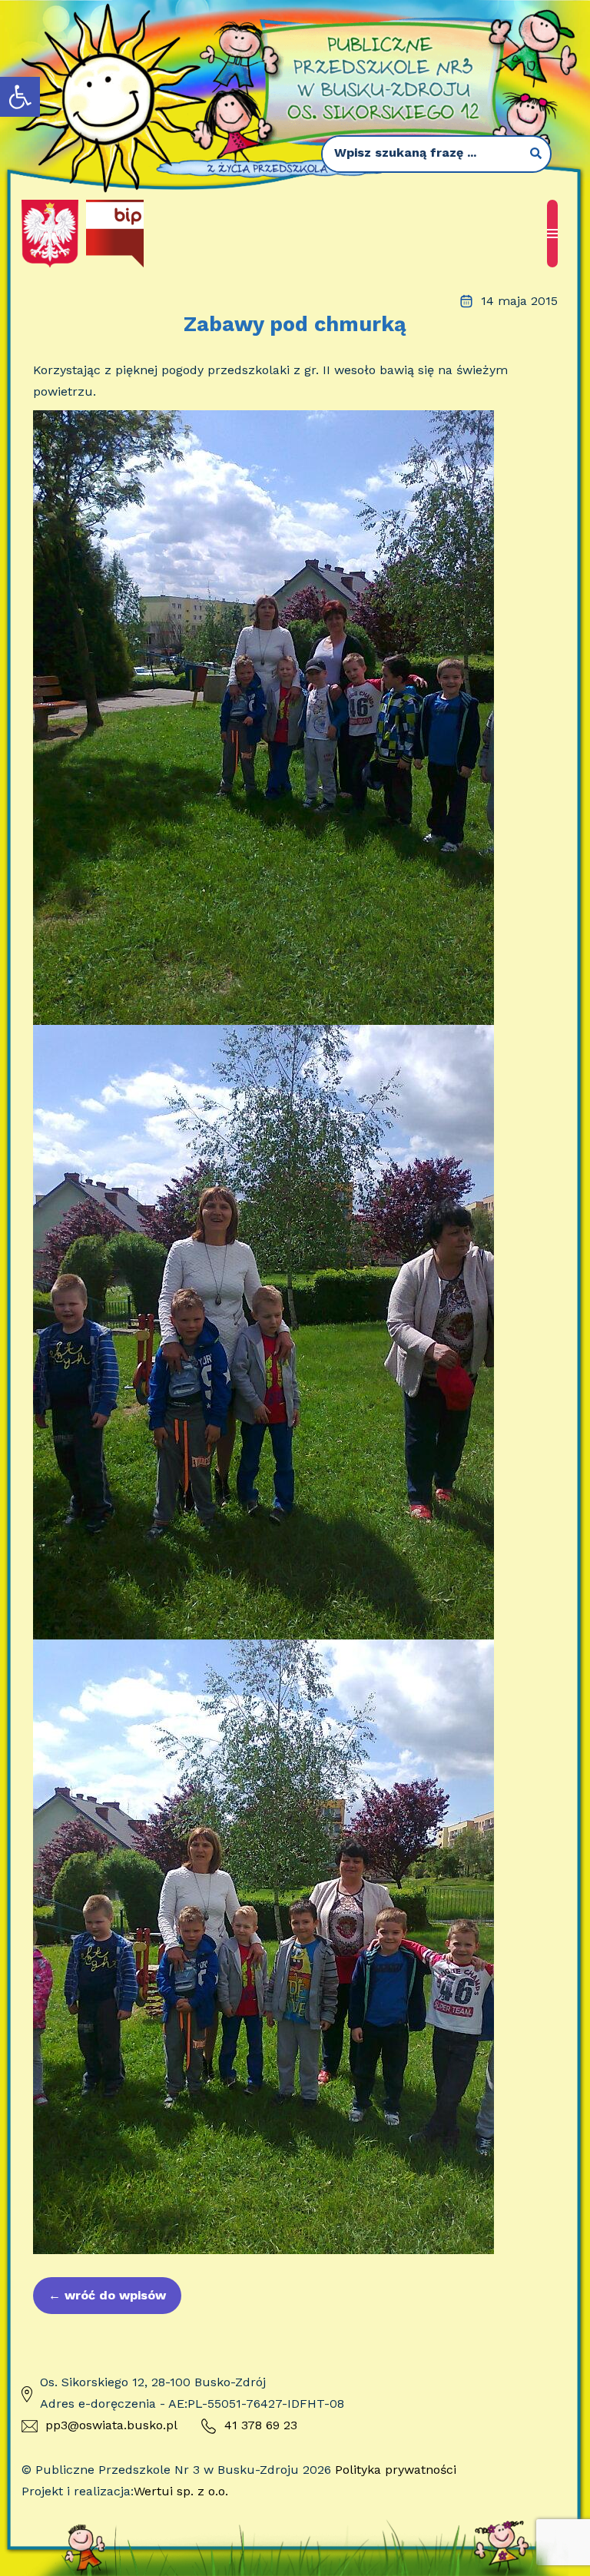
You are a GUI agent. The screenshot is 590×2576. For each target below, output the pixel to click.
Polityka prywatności (396, 2470)
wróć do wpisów (107, 2295)
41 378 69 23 (261, 2425)
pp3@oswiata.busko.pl (111, 2425)
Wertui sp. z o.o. (181, 2491)
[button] (20, 97)
